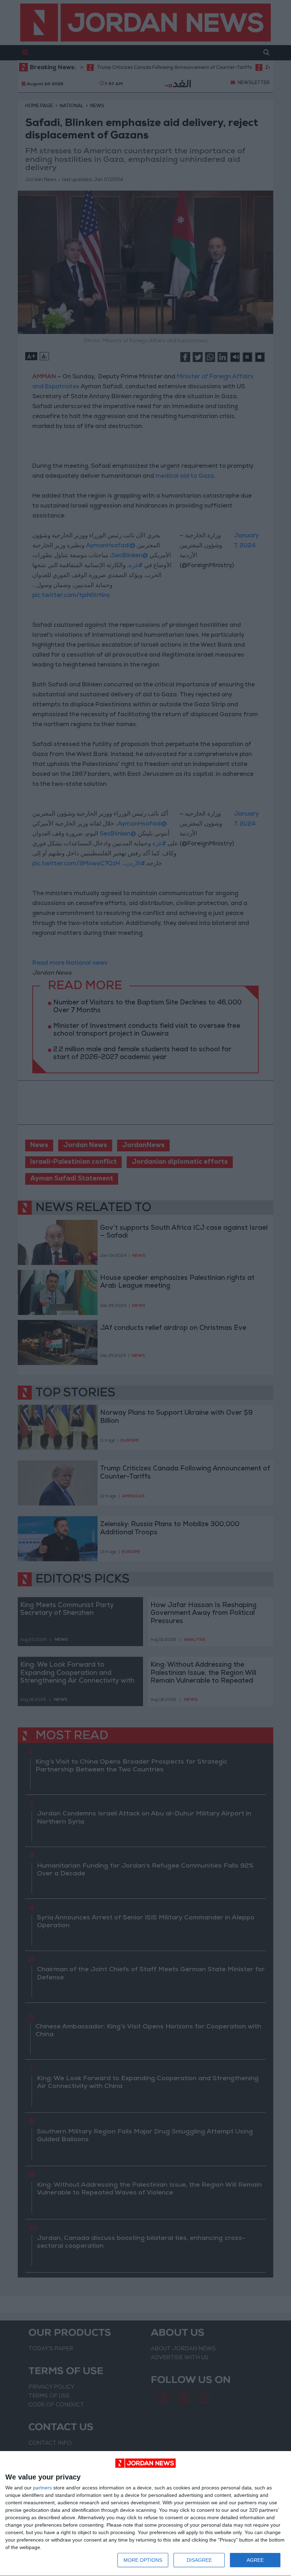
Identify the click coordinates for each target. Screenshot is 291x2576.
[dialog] (145, 2514)
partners (42, 2488)
